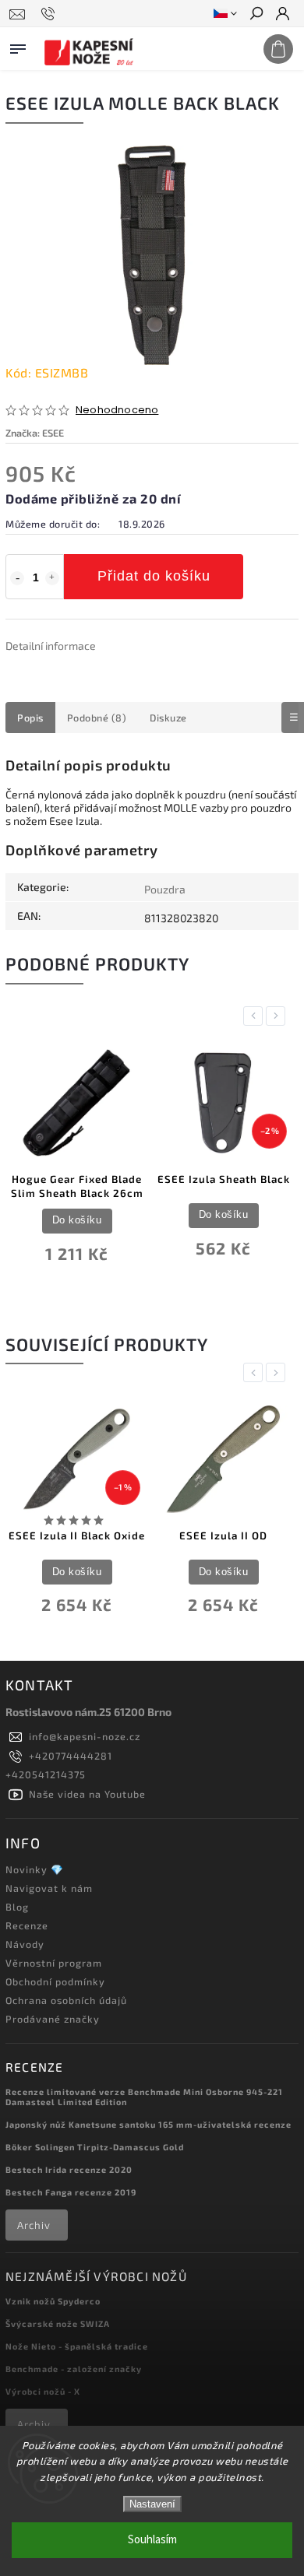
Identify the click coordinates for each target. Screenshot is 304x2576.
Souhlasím (152, 2540)
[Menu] (18, 46)
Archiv (34, 2225)
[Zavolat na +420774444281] (50, 14)
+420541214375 (46, 1774)
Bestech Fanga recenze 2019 (71, 2192)
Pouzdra (165, 889)
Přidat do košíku (154, 576)
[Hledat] (256, 15)
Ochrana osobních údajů (66, 2000)
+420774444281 (71, 1756)
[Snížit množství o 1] (17, 578)
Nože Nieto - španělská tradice (77, 2346)
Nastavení (152, 2504)
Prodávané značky (53, 2019)
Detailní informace (51, 646)
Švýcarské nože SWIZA (58, 2323)
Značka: (35, 433)
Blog (17, 1907)
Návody (25, 1944)
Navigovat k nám (49, 1888)
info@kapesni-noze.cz (85, 1736)
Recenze (27, 1925)
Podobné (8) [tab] (97, 718)
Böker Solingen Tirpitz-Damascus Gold (95, 2147)
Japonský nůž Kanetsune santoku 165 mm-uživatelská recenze (148, 2124)
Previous (256, 1016)
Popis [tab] (30, 718)
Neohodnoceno (117, 411)
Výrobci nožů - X (43, 2391)
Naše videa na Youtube (87, 1794)
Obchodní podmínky (55, 1981)
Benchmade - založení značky (74, 2369)
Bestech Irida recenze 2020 (69, 2169)
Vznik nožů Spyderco (53, 2301)
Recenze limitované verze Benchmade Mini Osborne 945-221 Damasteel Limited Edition (144, 2097)
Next (278, 1016)
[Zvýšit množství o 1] (52, 578)
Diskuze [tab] (168, 718)
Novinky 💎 (35, 1869)
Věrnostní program (54, 1963)
